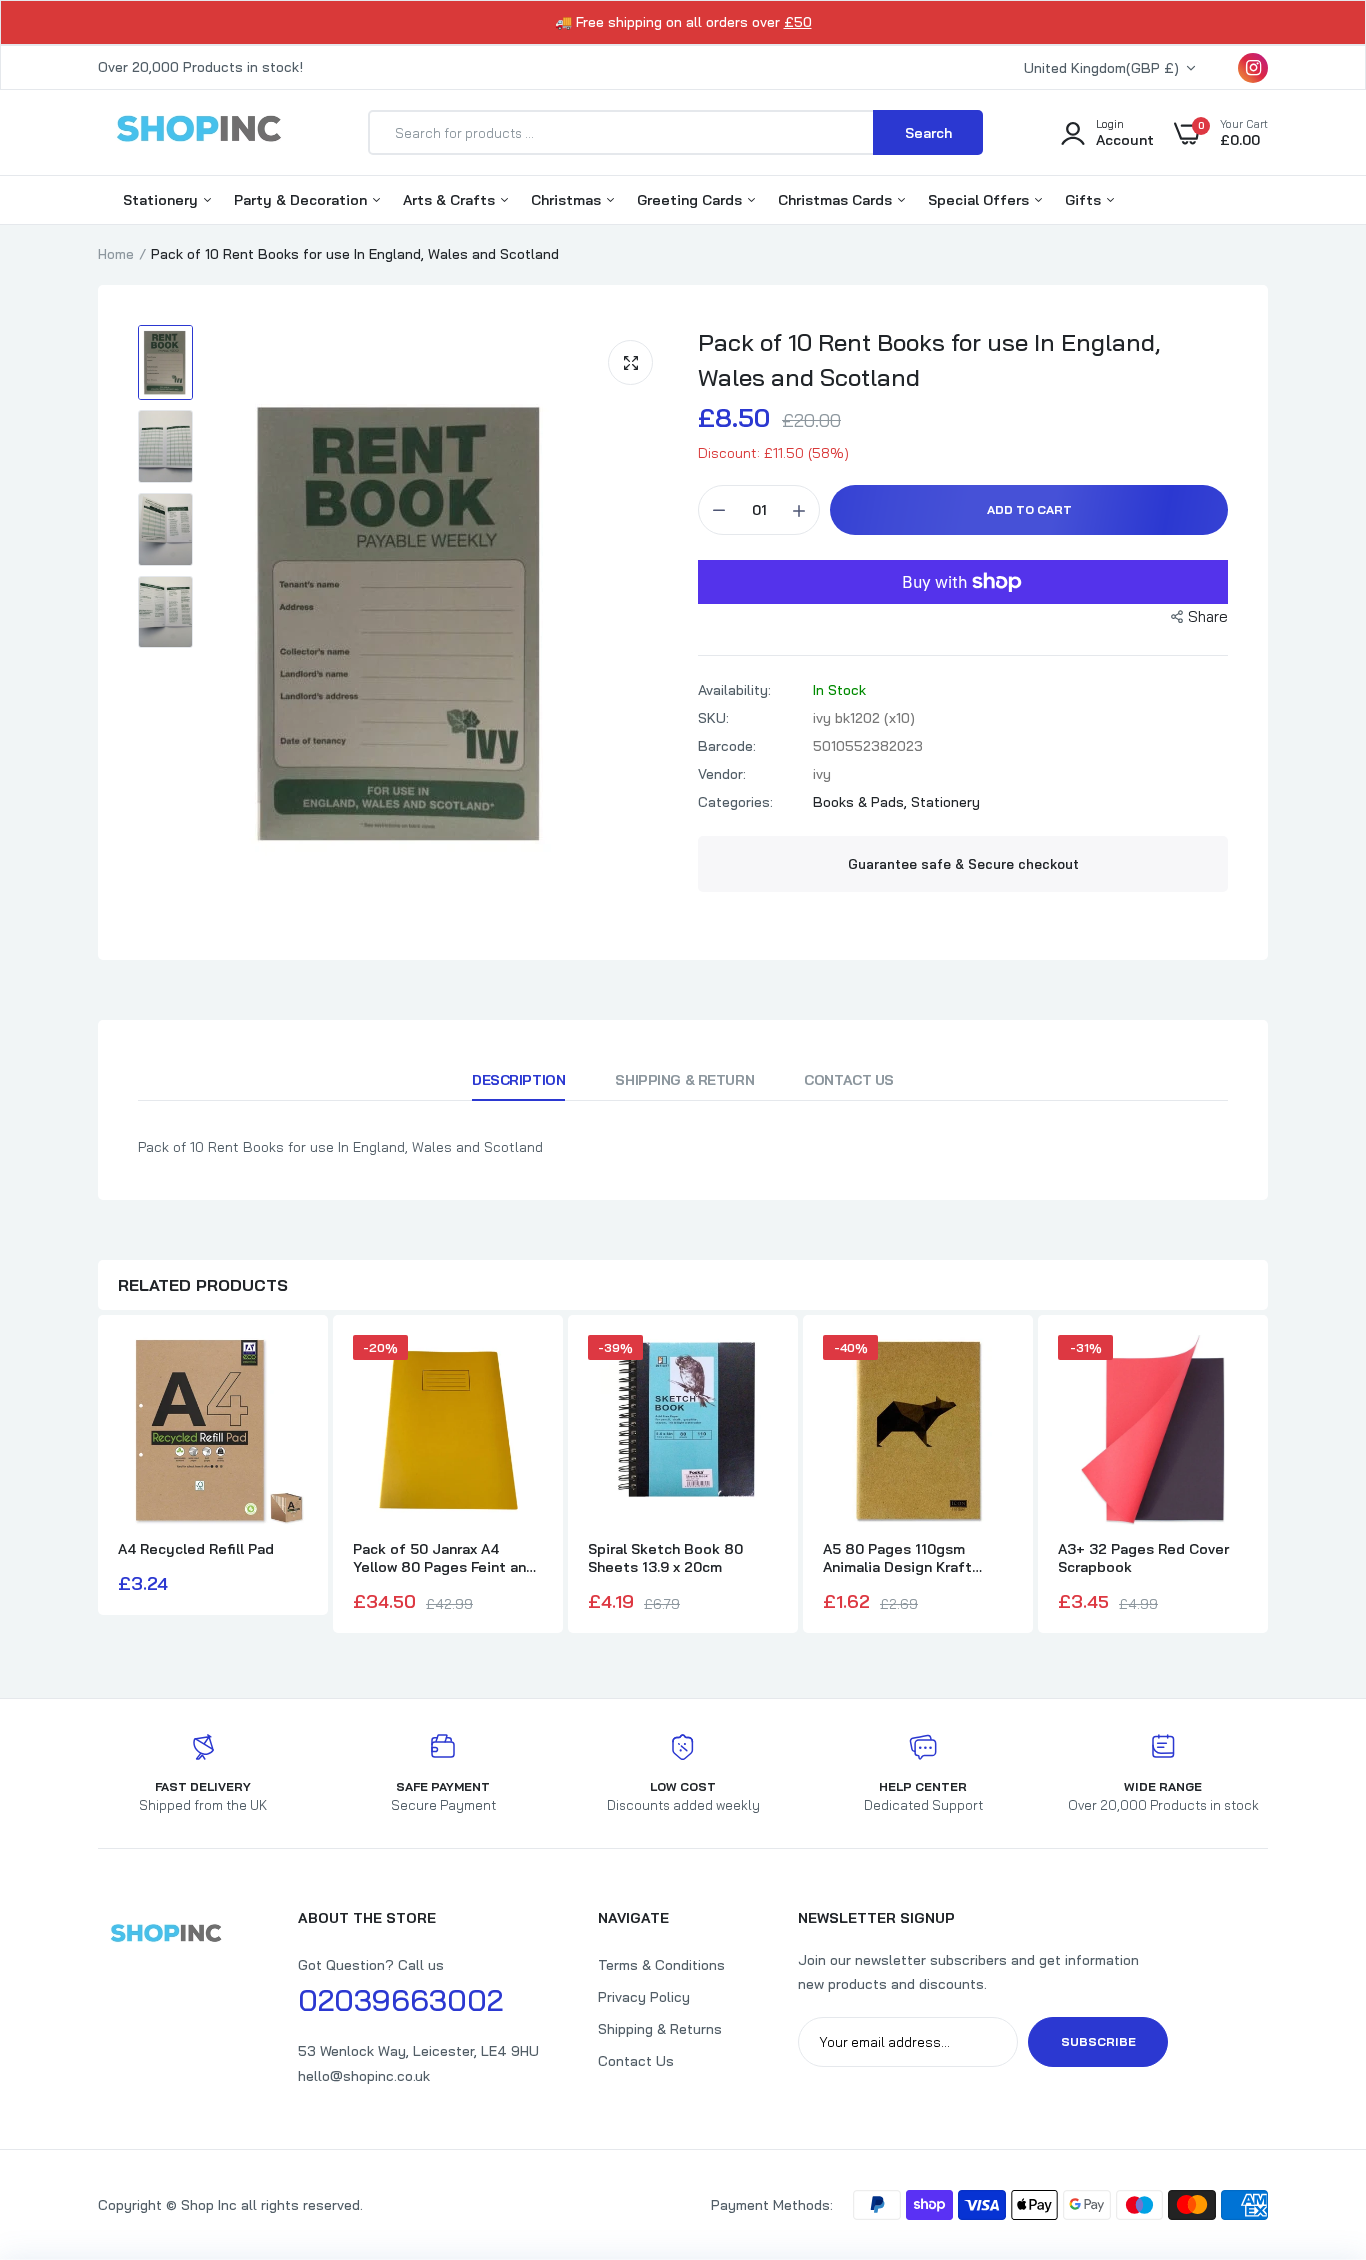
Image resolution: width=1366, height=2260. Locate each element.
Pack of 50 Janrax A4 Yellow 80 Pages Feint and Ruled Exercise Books (444, 1558)
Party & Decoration (302, 200)
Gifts (1085, 200)
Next (1268, 1477)
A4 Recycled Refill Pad (196, 1549)
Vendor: (722, 774)
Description (518, 1080)
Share (1208, 616)
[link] (1311, 2115)
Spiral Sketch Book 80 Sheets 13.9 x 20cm (665, 1558)
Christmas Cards (837, 200)
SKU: (713, 718)
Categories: (735, 802)
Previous (98, 1477)
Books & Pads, (862, 802)
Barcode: (727, 746)
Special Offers (980, 200)
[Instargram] (1253, 68)
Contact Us (849, 1080)
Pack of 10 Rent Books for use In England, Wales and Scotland (929, 359)
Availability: (734, 690)
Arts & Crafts (451, 200)
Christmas (568, 200)
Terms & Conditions (661, 1965)
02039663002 (400, 2000)
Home (116, 254)
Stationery (162, 200)
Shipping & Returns (660, 2029)
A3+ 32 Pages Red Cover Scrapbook (1143, 1558)
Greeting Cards (691, 200)
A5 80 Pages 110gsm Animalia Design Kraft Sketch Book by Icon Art (907, 1558)
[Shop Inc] (198, 132)
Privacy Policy (644, 1997)
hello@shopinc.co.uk (364, 2076)
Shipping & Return (684, 1080)
